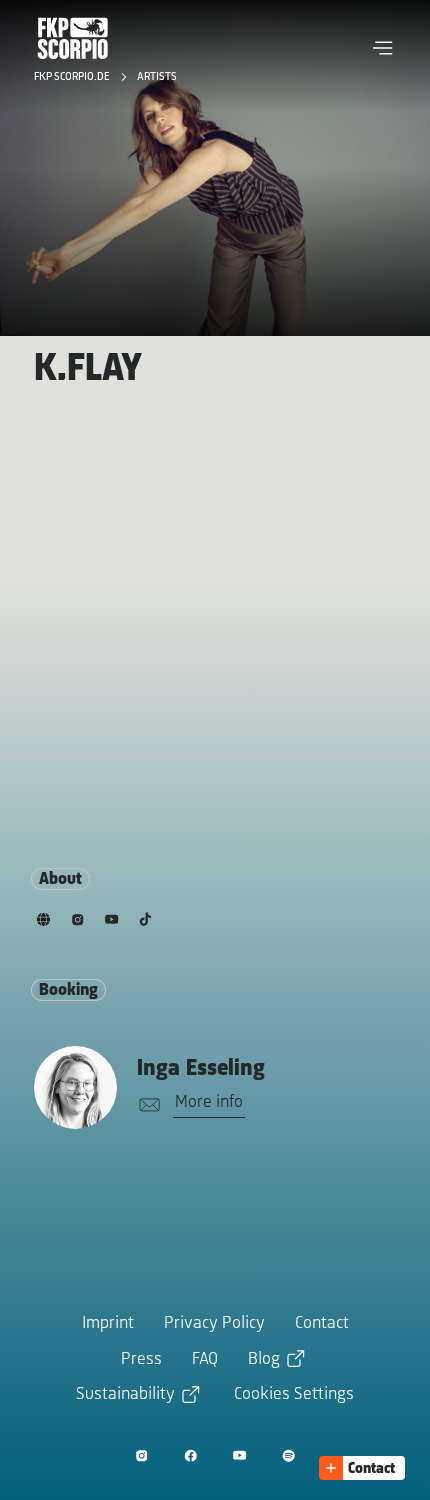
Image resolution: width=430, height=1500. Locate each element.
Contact (322, 1324)
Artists (157, 77)
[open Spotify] (288, 1455)
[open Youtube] (239, 1455)
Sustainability (125, 1395)
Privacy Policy (214, 1324)
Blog (264, 1360)
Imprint (108, 1324)
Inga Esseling (201, 1069)
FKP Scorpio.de (73, 77)
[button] (383, 48)
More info (209, 1103)
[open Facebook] (190, 1455)
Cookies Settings (294, 1395)
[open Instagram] (141, 1455)
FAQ (205, 1360)
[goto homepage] (73, 38)
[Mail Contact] (146, 1105)
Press (141, 1360)
